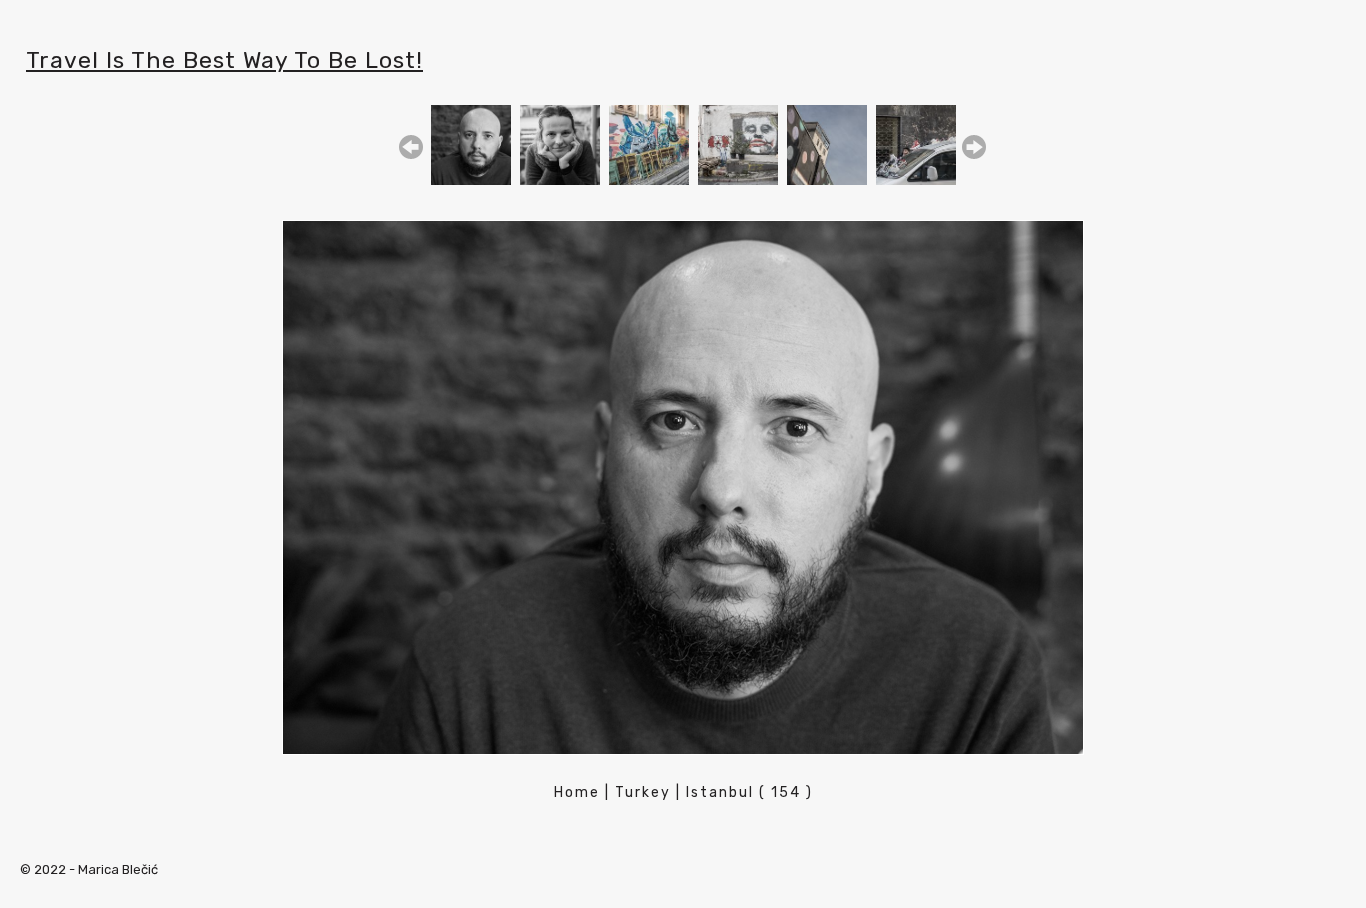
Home (577, 792)
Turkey (643, 792)
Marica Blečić (118, 869)
